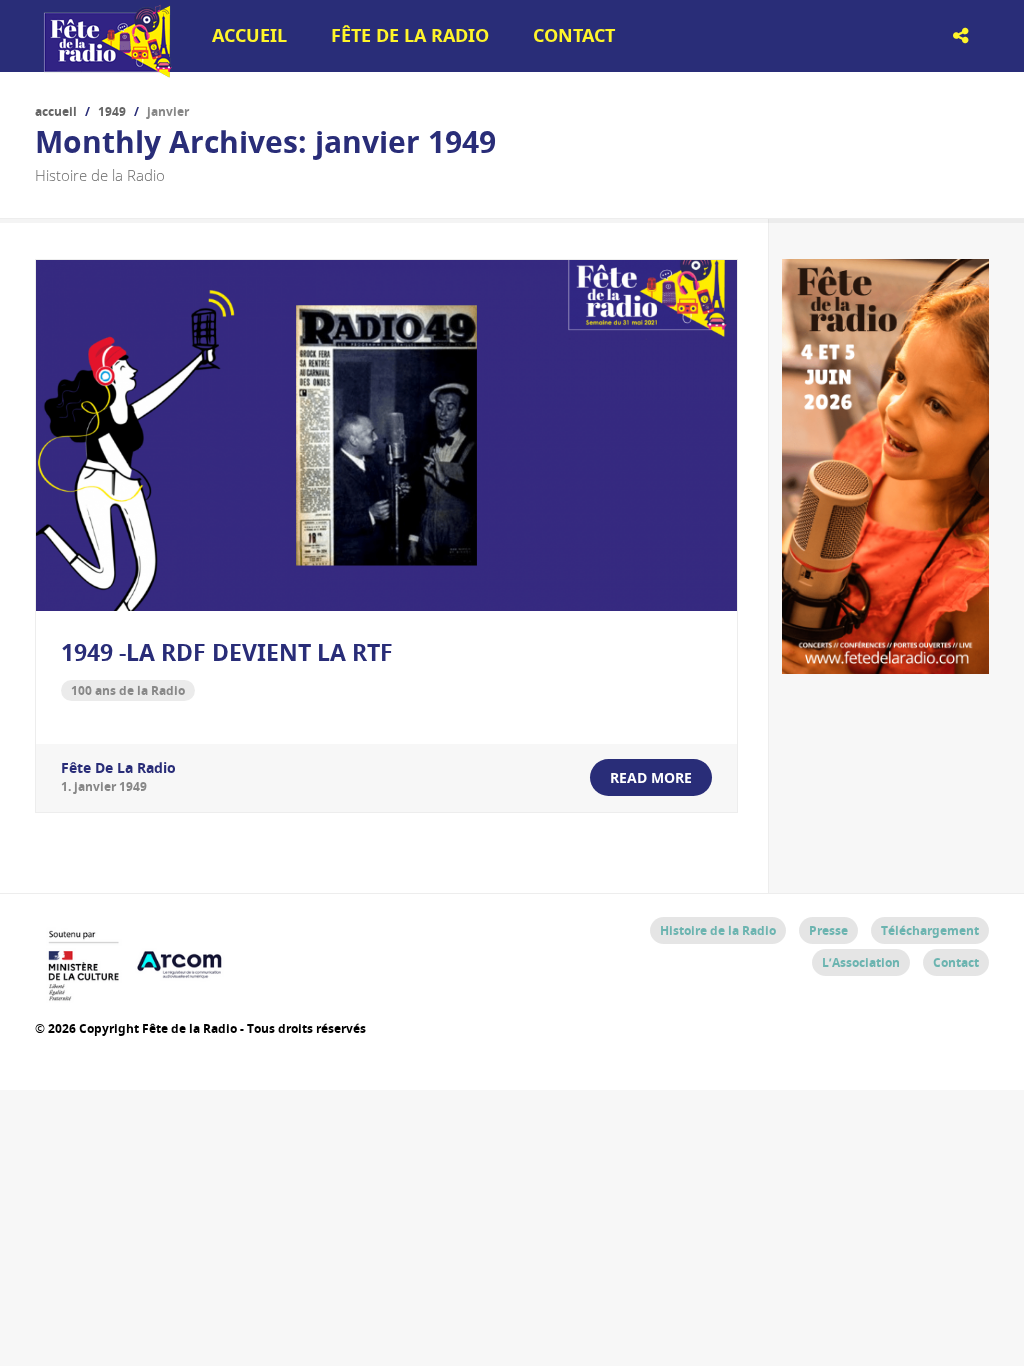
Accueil (249, 35)
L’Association (861, 962)
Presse (828, 930)
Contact (574, 35)
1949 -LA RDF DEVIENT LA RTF (227, 652)
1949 (112, 111)
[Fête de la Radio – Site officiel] (105, 70)
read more (651, 777)
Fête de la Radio (410, 35)
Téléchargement (930, 930)
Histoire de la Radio (718, 930)
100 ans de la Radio (128, 690)
